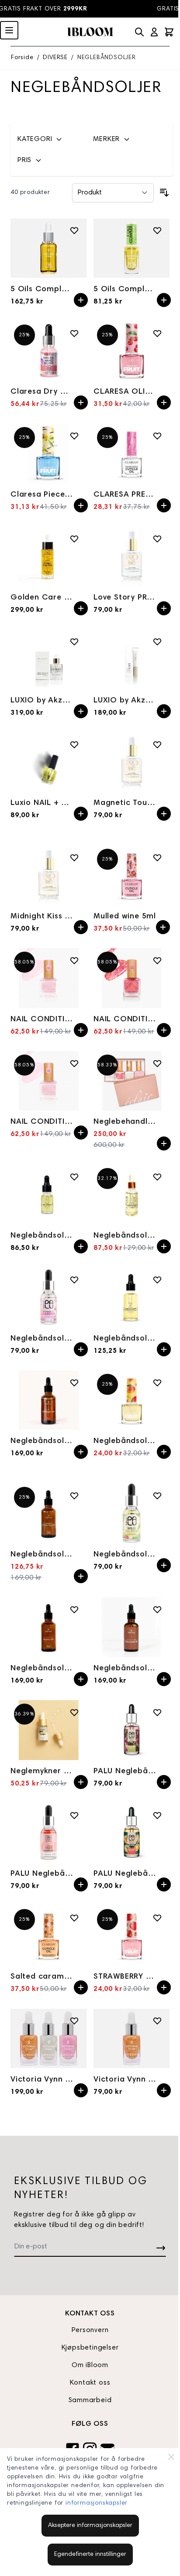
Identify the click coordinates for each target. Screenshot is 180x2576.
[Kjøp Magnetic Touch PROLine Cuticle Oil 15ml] (164, 814)
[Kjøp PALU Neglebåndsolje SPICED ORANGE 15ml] (164, 1884)
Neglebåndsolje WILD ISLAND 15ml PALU (125, 1555)
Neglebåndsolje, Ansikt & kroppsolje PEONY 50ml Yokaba (42, 1669)
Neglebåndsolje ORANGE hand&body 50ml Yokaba (42, 1441)
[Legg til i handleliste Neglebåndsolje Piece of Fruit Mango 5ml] (157, 1383)
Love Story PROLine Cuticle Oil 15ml (125, 598)
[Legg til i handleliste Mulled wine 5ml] (157, 857)
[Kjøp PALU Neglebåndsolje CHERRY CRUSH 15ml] (81, 1884)
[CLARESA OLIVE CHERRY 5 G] (132, 351)
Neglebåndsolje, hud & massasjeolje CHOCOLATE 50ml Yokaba (125, 1669)
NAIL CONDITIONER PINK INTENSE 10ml (42, 1020)
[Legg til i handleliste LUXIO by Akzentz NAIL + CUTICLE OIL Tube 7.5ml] (157, 642)
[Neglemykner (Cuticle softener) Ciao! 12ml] (48, 1730)
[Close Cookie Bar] (171, 2457)
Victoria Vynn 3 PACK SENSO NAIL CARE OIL (42, 2080)
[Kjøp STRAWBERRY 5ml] (164, 1987)
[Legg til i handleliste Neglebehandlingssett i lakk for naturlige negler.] (157, 1063)
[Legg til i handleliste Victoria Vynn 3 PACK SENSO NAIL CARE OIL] (74, 2021)
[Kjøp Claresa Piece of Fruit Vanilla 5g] (81, 505)
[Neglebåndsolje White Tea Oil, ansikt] (48, 1513)
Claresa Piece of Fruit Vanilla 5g (42, 495)
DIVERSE (55, 58)
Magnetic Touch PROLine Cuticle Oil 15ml (125, 803)
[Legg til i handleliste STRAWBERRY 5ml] (157, 1918)
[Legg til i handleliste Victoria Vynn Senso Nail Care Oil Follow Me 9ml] (157, 2021)
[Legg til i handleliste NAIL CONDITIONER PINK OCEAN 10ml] (157, 960)
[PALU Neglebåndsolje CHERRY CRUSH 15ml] (48, 1833)
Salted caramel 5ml (42, 1977)
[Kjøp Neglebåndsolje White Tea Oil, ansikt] (81, 1576)
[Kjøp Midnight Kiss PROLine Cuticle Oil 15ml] (81, 927)
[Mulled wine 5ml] (132, 875)
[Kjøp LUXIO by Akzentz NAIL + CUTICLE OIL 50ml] (81, 711)
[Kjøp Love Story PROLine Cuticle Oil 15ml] (164, 608)
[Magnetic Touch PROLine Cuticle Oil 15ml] (132, 762)
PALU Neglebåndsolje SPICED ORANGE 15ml (125, 1874)
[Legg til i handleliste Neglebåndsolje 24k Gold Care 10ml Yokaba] (74, 1177)
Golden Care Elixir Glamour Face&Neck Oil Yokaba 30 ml (42, 598)
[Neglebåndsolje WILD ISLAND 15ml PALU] (132, 1513)
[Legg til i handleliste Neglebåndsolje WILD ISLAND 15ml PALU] (157, 1496)
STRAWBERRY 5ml (125, 1977)
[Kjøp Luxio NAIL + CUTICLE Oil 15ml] (81, 814)
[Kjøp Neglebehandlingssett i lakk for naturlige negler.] (164, 1143)
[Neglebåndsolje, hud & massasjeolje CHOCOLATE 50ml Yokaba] (132, 1627)
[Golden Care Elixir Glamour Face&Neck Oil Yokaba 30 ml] (48, 556)
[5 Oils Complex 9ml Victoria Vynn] (132, 248)
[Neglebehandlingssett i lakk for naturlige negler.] (132, 1081)
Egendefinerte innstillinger (90, 2555)
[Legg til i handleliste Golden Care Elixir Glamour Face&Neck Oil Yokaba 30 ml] (74, 539)
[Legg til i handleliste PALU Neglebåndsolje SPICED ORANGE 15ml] (157, 1815)
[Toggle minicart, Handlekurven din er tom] (169, 32)
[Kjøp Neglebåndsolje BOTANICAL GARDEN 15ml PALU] (81, 1349)
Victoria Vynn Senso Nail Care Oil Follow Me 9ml (125, 2080)
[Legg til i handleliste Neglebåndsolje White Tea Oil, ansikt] (74, 1496)
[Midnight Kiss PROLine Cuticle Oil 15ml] (48, 875)
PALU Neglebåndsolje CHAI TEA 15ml (125, 1771)
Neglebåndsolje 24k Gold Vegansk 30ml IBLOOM (125, 1236)
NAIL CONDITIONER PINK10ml (42, 1122)
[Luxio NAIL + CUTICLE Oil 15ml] (48, 762)
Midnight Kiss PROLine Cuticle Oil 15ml (42, 917)
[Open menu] (9, 30)
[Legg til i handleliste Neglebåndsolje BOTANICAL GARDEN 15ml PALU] (74, 1280)
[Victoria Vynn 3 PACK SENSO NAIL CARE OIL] (48, 2038)
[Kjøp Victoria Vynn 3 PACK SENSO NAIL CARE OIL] (81, 2090)
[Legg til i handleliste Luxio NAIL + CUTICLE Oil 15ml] (74, 745)
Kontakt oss (90, 2383)
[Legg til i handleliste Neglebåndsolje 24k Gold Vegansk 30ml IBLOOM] (157, 1177)
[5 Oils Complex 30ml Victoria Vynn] (48, 248)
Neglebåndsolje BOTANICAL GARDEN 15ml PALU (42, 1339)
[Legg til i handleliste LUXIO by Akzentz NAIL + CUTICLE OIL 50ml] (74, 642)
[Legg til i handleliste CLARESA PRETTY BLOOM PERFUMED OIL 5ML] (157, 436)
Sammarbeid (90, 2400)
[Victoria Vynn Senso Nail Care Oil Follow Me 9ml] (132, 2038)
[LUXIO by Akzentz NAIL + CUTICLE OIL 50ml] (48, 659)
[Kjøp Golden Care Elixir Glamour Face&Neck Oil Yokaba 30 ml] (81, 608)
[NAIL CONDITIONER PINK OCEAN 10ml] (132, 978)
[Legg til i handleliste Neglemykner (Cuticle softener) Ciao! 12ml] (74, 1712)
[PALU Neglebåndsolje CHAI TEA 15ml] (132, 1730)
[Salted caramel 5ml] (48, 1936)
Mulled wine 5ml (125, 917)
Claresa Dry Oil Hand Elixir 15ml (42, 392)
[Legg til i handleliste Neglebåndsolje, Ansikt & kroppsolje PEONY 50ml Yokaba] (74, 1609)
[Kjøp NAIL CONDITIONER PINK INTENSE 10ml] (81, 1030)
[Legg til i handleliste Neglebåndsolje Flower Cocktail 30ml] (157, 1280)
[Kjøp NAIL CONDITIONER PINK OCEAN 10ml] (164, 1030)
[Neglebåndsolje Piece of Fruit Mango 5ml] (132, 1400)
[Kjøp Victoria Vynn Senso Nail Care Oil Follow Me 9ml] (164, 2090)
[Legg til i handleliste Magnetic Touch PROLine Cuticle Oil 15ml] (157, 745)
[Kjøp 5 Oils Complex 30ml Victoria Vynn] (81, 300)
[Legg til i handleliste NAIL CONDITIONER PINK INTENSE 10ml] (74, 960)
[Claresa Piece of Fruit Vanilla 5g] (48, 453)
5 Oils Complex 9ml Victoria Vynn (125, 289)
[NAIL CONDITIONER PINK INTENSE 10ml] (48, 978)
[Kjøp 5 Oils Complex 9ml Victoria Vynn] (164, 300)
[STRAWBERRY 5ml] (132, 1936)
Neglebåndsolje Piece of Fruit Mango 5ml (125, 1441)
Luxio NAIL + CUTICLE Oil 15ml (42, 803)
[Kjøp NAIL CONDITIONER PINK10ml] (81, 1133)
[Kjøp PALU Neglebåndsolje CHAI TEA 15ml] (164, 1782)
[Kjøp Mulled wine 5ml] (163, 927)
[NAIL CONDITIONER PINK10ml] (48, 1081)
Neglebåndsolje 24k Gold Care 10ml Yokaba (42, 1236)
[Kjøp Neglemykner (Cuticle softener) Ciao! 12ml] (81, 1782)
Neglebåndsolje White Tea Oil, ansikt (42, 1555)
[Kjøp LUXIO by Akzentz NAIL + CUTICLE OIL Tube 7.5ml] (164, 711)
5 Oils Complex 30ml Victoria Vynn (42, 289)
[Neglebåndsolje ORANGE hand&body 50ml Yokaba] (48, 1400)
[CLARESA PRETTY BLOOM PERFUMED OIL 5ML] (132, 453)
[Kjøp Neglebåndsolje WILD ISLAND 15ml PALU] (164, 1565)
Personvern (90, 2330)
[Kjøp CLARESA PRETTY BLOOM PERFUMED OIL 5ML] (164, 505)
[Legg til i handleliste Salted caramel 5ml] (74, 1918)
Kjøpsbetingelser (90, 2348)
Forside (22, 58)
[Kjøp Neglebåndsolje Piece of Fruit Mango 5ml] (164, 1452)
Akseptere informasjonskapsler (90, 2526)
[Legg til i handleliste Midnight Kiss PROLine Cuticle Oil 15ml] (74, 857)
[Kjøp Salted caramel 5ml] (81, 1987)
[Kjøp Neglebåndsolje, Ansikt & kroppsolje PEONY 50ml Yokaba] (81, 1679)
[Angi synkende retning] (164, 193)
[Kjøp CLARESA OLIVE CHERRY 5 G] (164, 402)
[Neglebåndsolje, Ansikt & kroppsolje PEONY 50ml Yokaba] (48, 1627)
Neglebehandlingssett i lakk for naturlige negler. (125, 1122)
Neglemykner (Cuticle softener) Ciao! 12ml (42, 1771)
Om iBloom (90, 2365)
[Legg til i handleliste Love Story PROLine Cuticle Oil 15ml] (157, 539)
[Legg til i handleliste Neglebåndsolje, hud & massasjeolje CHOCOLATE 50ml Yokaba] (157, 1609)
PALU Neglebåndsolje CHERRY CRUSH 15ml (42, 1874)
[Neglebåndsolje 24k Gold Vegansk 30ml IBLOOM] (132, 1194)
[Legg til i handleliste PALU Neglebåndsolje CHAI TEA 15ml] (157, 1712)
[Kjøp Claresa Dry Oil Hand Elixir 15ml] (81, 402)
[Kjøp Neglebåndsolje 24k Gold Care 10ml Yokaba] (81, 1246)
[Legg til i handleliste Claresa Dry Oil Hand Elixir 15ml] (74, 333)
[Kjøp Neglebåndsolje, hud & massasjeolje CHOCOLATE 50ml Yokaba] (164, 1679)
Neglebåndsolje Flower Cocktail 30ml (125, 1339)
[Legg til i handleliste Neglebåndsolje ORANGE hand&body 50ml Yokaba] (74, 1383)
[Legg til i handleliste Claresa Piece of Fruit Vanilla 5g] (74, 436)
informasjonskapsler (97, 2503)
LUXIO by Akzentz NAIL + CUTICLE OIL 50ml (42, 701)
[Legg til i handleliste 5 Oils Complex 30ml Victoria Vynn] (74, 230)
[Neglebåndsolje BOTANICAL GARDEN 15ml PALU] (48, 1297)
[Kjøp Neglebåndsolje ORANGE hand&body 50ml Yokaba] (81, 1452)
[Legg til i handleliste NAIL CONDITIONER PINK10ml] (74, 1063)
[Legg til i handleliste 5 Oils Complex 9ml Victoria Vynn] (157, 230)
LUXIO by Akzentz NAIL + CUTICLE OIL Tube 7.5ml (125, 701)
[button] (50, 139)
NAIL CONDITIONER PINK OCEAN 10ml (125, 1020)
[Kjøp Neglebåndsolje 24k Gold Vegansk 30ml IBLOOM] (164, 1246)
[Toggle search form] (139, 32)
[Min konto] (154, 32)
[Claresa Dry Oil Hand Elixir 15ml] (48, 351)
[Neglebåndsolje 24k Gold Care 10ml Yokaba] (48, 1194)
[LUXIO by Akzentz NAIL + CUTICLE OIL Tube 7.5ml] (132, 659)
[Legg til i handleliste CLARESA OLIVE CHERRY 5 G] (157, 333)
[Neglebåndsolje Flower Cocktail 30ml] (132, 1297)
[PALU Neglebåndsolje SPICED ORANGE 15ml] (132, 1833)
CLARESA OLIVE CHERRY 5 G (125, 392)
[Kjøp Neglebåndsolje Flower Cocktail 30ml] (164, 1349)
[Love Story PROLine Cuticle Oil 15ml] (132, 556)
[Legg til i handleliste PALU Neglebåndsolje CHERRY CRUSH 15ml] (74, 1815)
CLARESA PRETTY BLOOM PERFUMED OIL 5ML (125, 495)
